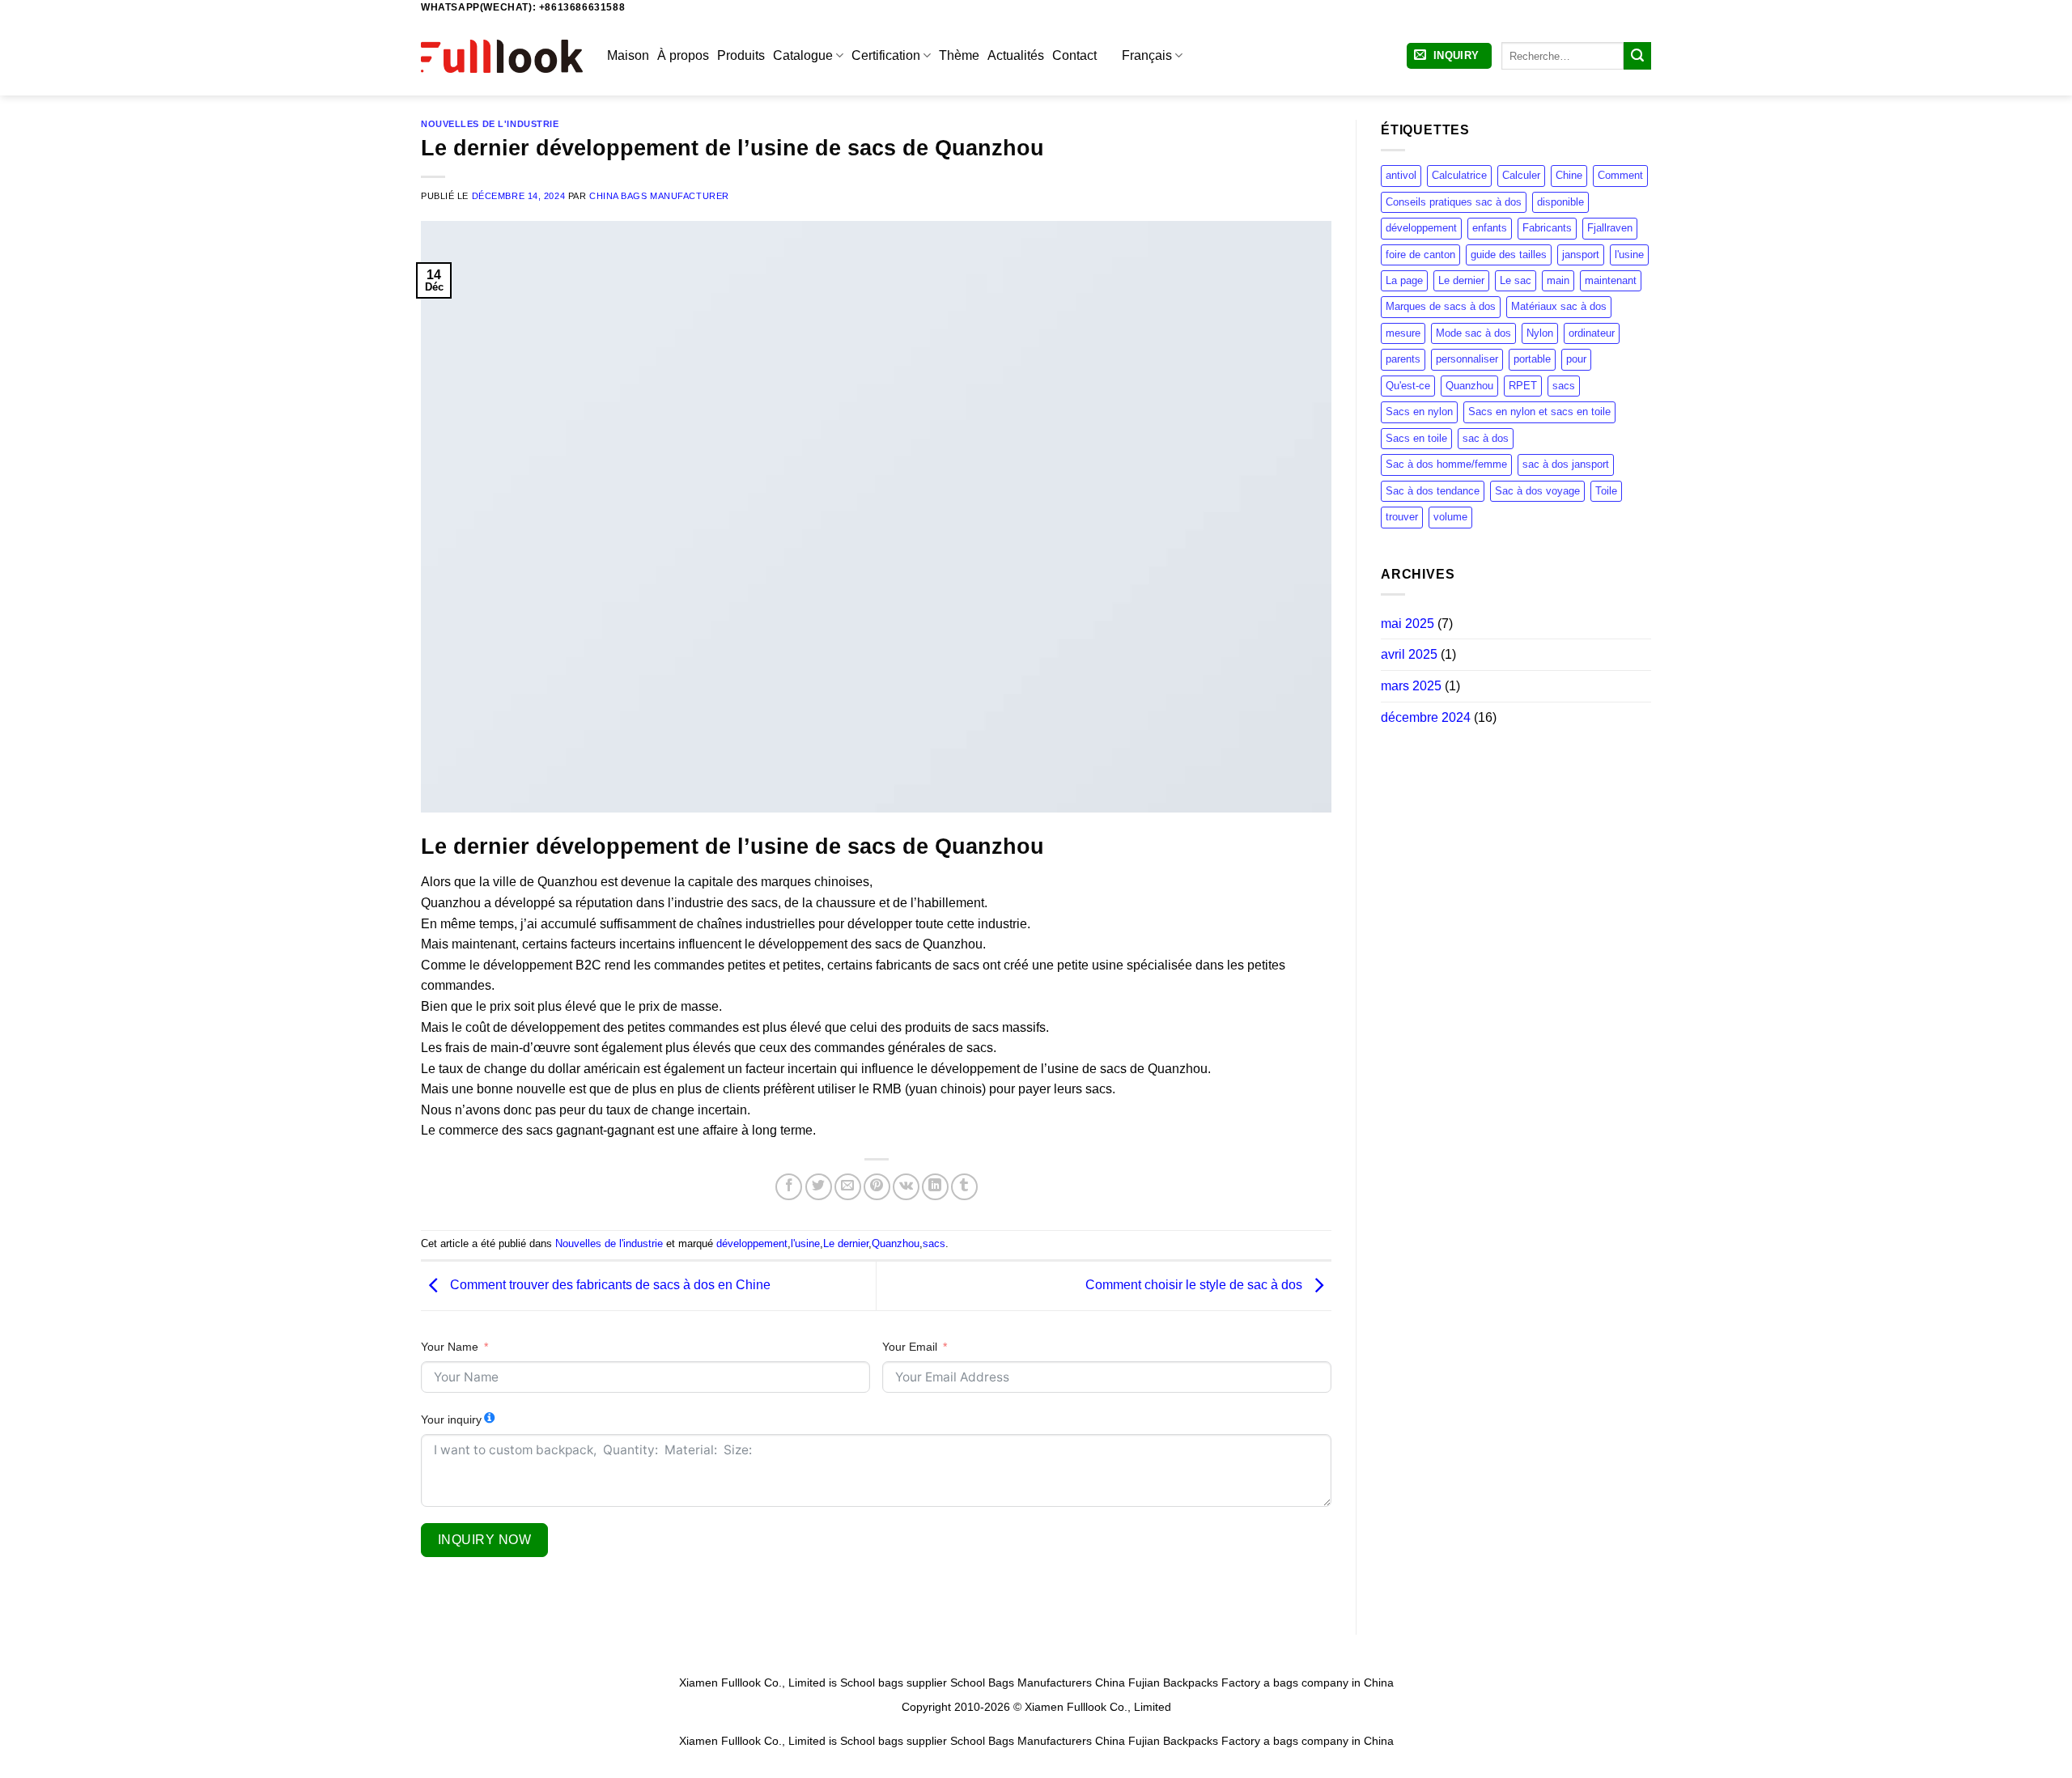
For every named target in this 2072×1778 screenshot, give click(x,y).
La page (1404, 280)
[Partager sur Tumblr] (964, 1187)
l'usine (805, 1243)
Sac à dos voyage (1537, 491)
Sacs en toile (1416, 438)
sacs (934, 1243)
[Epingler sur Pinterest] (877, 1187)
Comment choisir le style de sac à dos (1195, 1285)
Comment (1620, 175)
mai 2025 (1408, 624)
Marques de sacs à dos (1441, 306)
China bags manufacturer (659, 196)
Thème (959, 55)
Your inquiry (451, 1419)
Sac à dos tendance (1433, 491)
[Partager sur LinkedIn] (935, 1187)
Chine (1569, 175)
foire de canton (1420, 255)
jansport (1581, 255)
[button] (1449, 56)
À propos (683, 55)
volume (1450, 517)
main (1558, 280)
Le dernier (846, 1243)
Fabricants (1547, 228)
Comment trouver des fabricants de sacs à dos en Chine (609, 1285)
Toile (1606, 491)
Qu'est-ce (1408, 386)
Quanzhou (896, 1243)
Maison (628, 55)
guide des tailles (1509, 255)
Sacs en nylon (1419, 412)
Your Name (450, 1347)
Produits (741, 55)
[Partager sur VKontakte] (906, 1187)
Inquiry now (484, 1540)
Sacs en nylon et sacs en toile (1539, 412)
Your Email (910, 1347)
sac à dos (1486, 438)
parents (1403, 359)
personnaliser (1467, 359)
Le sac (1516, 280)
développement (752, 1243)
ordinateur (1592, 333)
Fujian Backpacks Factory (1194, 1683)
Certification (886, 55)
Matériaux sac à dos (1559, 306)
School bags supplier (894, 1683)
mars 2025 (1411, 686)
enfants (1490, 228)
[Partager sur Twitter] (819, 1187)
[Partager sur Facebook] (789, 1187)
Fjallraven (1610, 228)
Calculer (1521, 175)
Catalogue (803, 55)
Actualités (1016, 55)
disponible (1560, 202)
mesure (1403, 333)
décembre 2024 (1426, 717)
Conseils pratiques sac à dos (1454, 202)
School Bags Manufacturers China (1038, 1683)
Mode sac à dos (1473, 333)
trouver (1402, 517)
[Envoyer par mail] (848, 1187)
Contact (1074, 55)
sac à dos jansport (1566, 464)
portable (1532, 359)
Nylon (1540, 333)
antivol (1401, 175)
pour (1576, 359)
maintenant (1611, 280)
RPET (1523, 386)
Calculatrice (1459, 175)
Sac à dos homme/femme (1446, 464)
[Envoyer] (1637, 56)
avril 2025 (1409, 654)
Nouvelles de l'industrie (490, 124)
